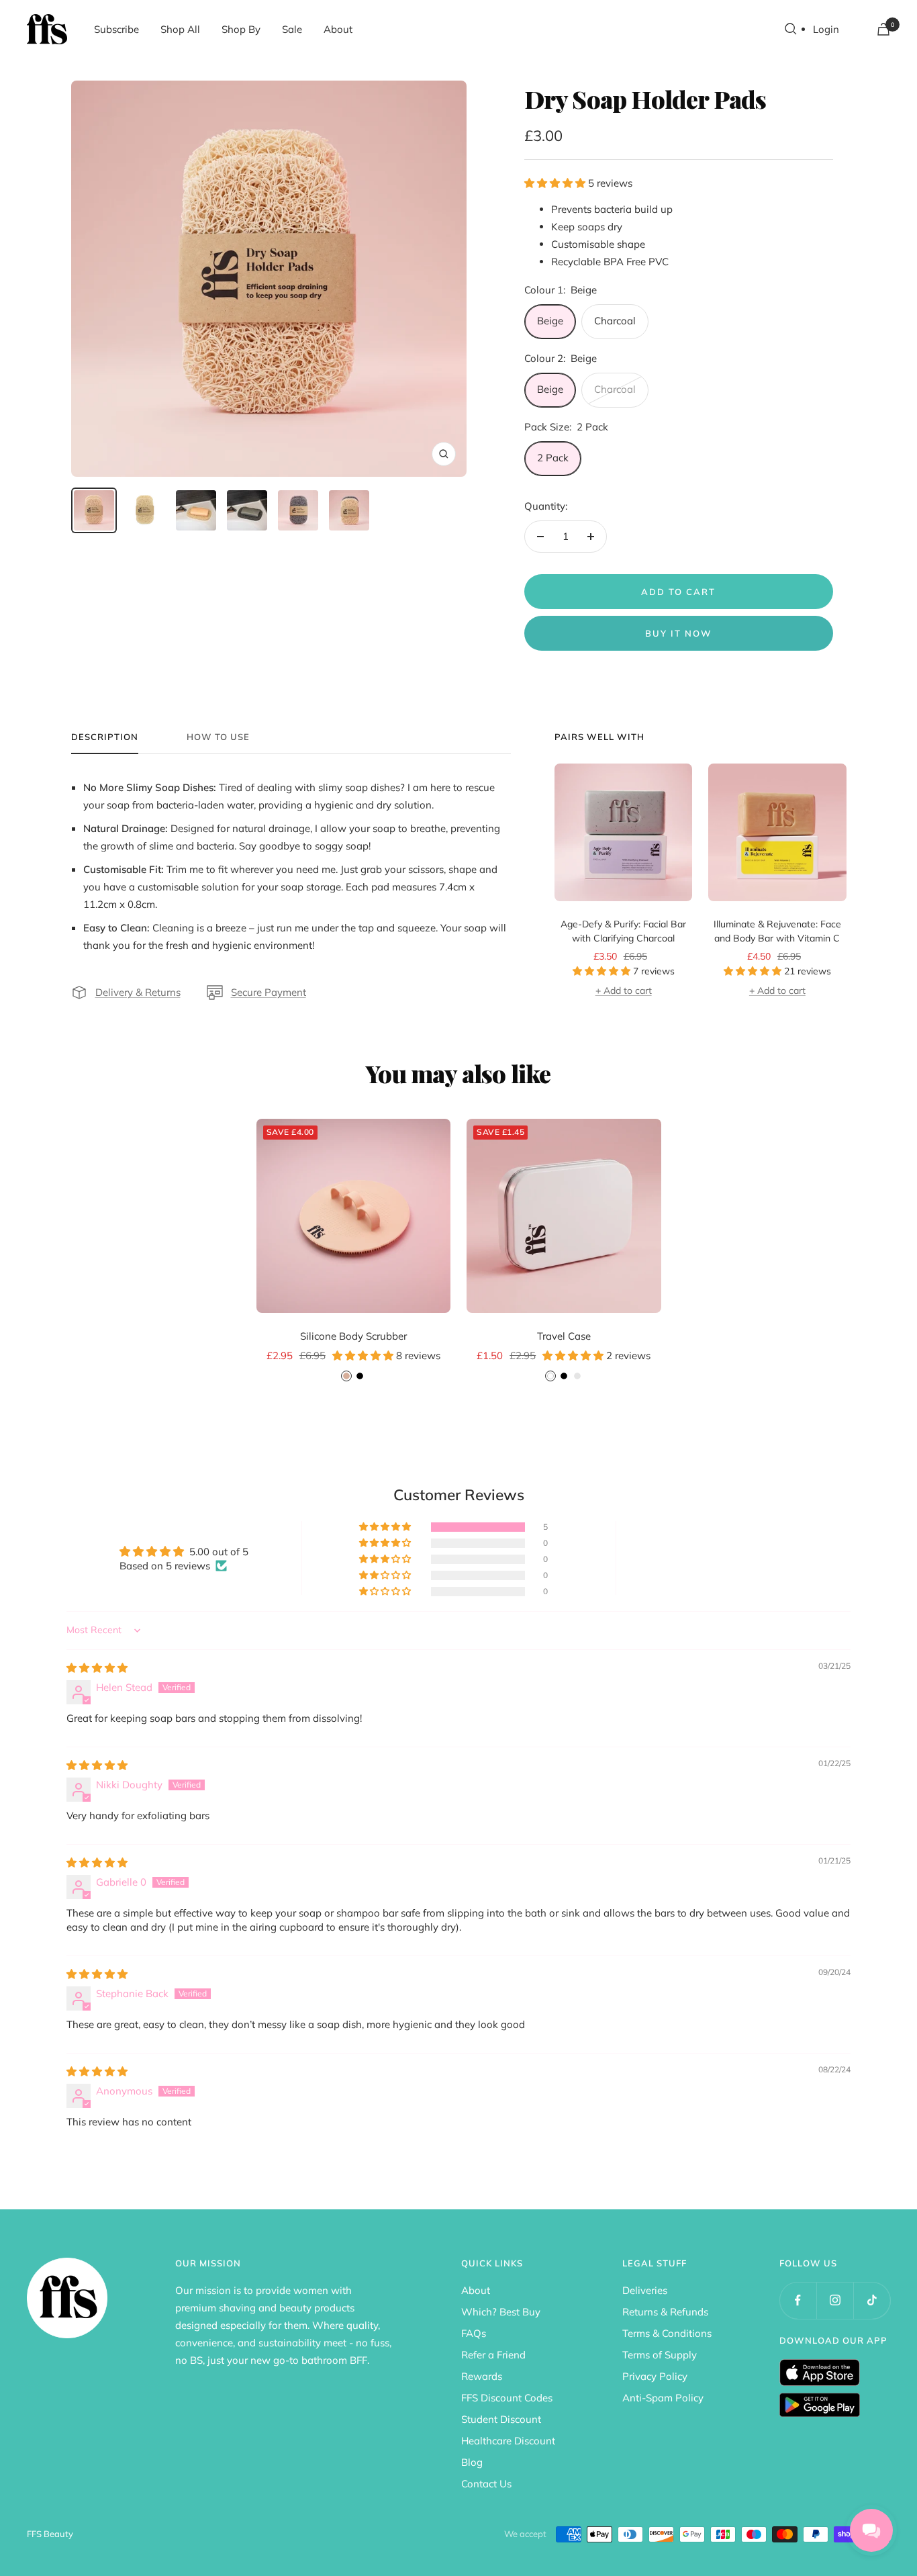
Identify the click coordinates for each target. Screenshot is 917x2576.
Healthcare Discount (508, 2441)
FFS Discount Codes (507, 2398)
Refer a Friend (493, 2355)
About (338, 29)
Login (826, 29)
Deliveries (645, 2290)
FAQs (474, 2333)
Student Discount (501, 2419)
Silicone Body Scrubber (353, 1336)
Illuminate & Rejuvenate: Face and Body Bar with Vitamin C (777, 931)
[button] (556, 183)
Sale (292, 29)
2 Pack (553, 458)
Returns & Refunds (665, 2312)
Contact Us (486, 2484)
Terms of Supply (660, 2355)
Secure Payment (269, 992)
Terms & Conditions (667, 2333)
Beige (550, 321)
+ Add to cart (624, 991)
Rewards (482, 2376)
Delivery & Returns (138, 992)
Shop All (180, 29)
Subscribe (116, 29)
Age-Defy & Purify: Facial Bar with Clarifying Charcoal (623, 931)
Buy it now (679, 633)
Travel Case (564, 1336)
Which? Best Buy (501, 2312)
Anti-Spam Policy (663, 2398)
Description (105, 737)
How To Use (218, 737)
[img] (97, 1668)
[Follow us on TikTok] (872, 2300)
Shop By (241, 29)
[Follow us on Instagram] (835, 2300)
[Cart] (883, 29)
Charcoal (615, 321)
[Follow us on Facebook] (798, 2300)
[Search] (791, 29)
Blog (472, 2462)
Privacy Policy (655, 2376)
